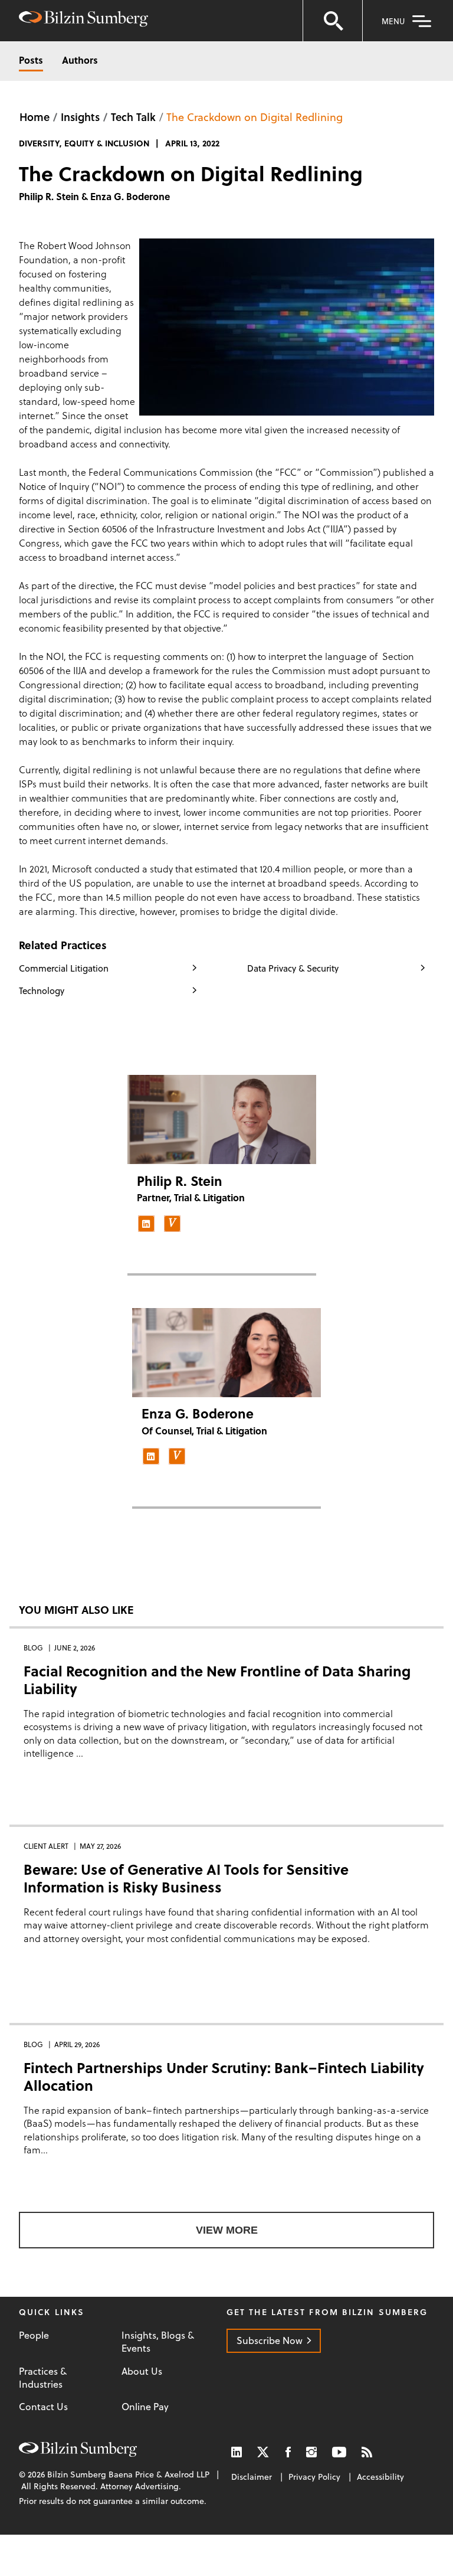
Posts (31, 60)
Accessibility (380, 2477)
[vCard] (172, 1224)
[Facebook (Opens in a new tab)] (288, 2452)
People (34, 2335)
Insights (80, 117)
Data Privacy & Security (293, 968)
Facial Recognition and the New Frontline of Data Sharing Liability (217, 1680)
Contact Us (43, 2407)
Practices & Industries (43, 2378)
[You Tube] (339, 2452)
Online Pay (145, 2407)
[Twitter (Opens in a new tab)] (264, 2452)
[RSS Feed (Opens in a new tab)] (367, 2452)
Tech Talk (133, 117)
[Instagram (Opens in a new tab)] (311, 2452)
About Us (142, 2371)
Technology (42, 990)
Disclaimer (252, 2477)
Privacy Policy (314, 2477)
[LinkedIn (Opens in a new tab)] (237, 2452)
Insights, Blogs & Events (158, 2342)
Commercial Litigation (64, 968)
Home (35, 117)
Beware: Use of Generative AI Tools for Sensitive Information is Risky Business (186, 1878)
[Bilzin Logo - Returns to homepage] (83, 20)
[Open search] (333, 21)
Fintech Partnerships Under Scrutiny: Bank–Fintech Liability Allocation (224, 2076)
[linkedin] (146, 1224)
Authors (80, 60)
